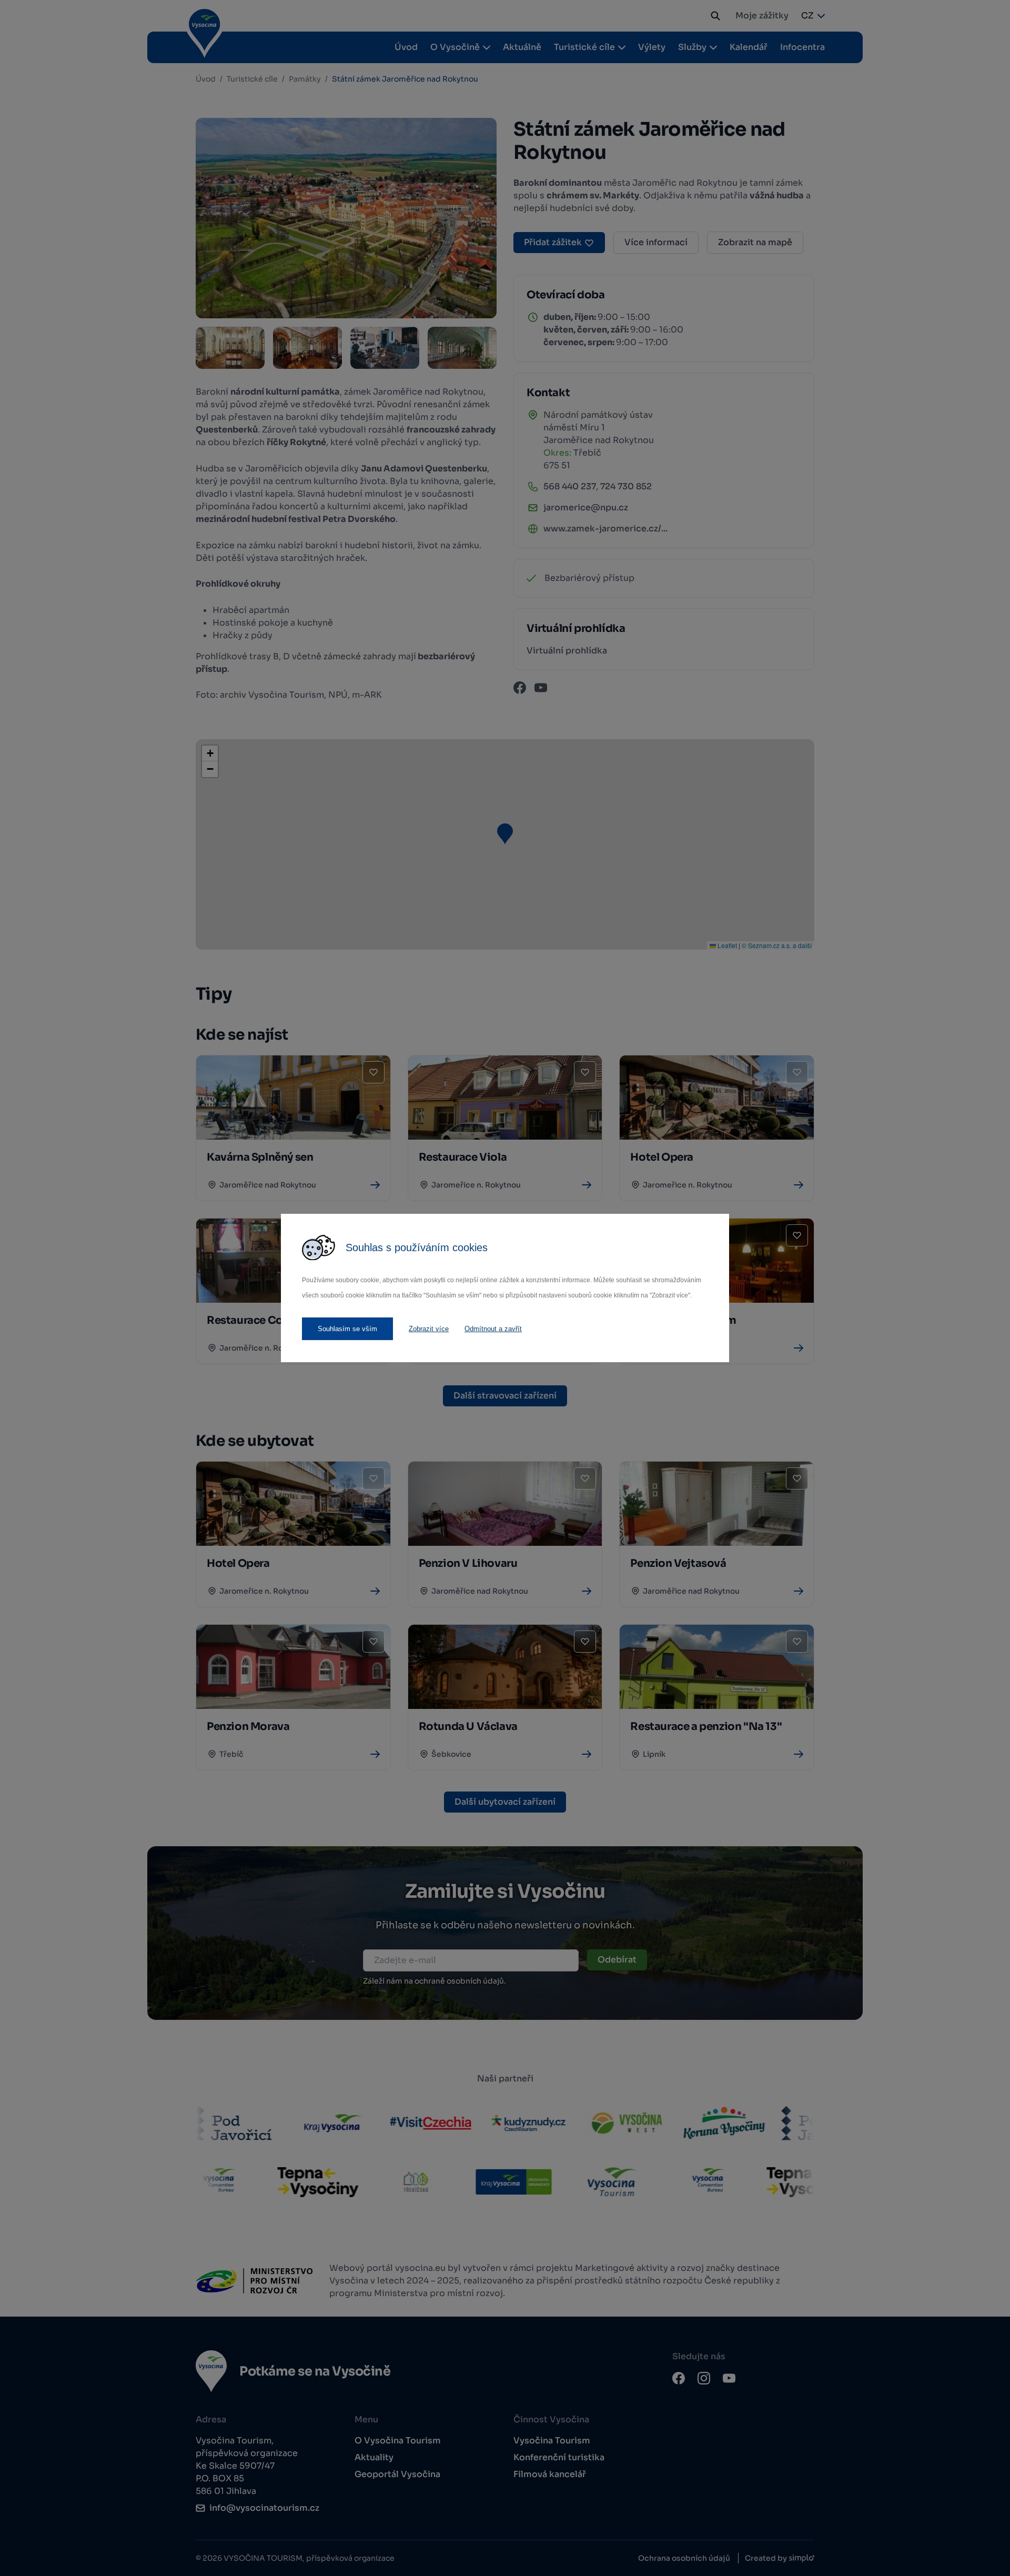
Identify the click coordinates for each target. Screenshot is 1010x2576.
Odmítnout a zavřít (493, 1329)
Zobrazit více (429, 1329)
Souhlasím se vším (347, 1329)
